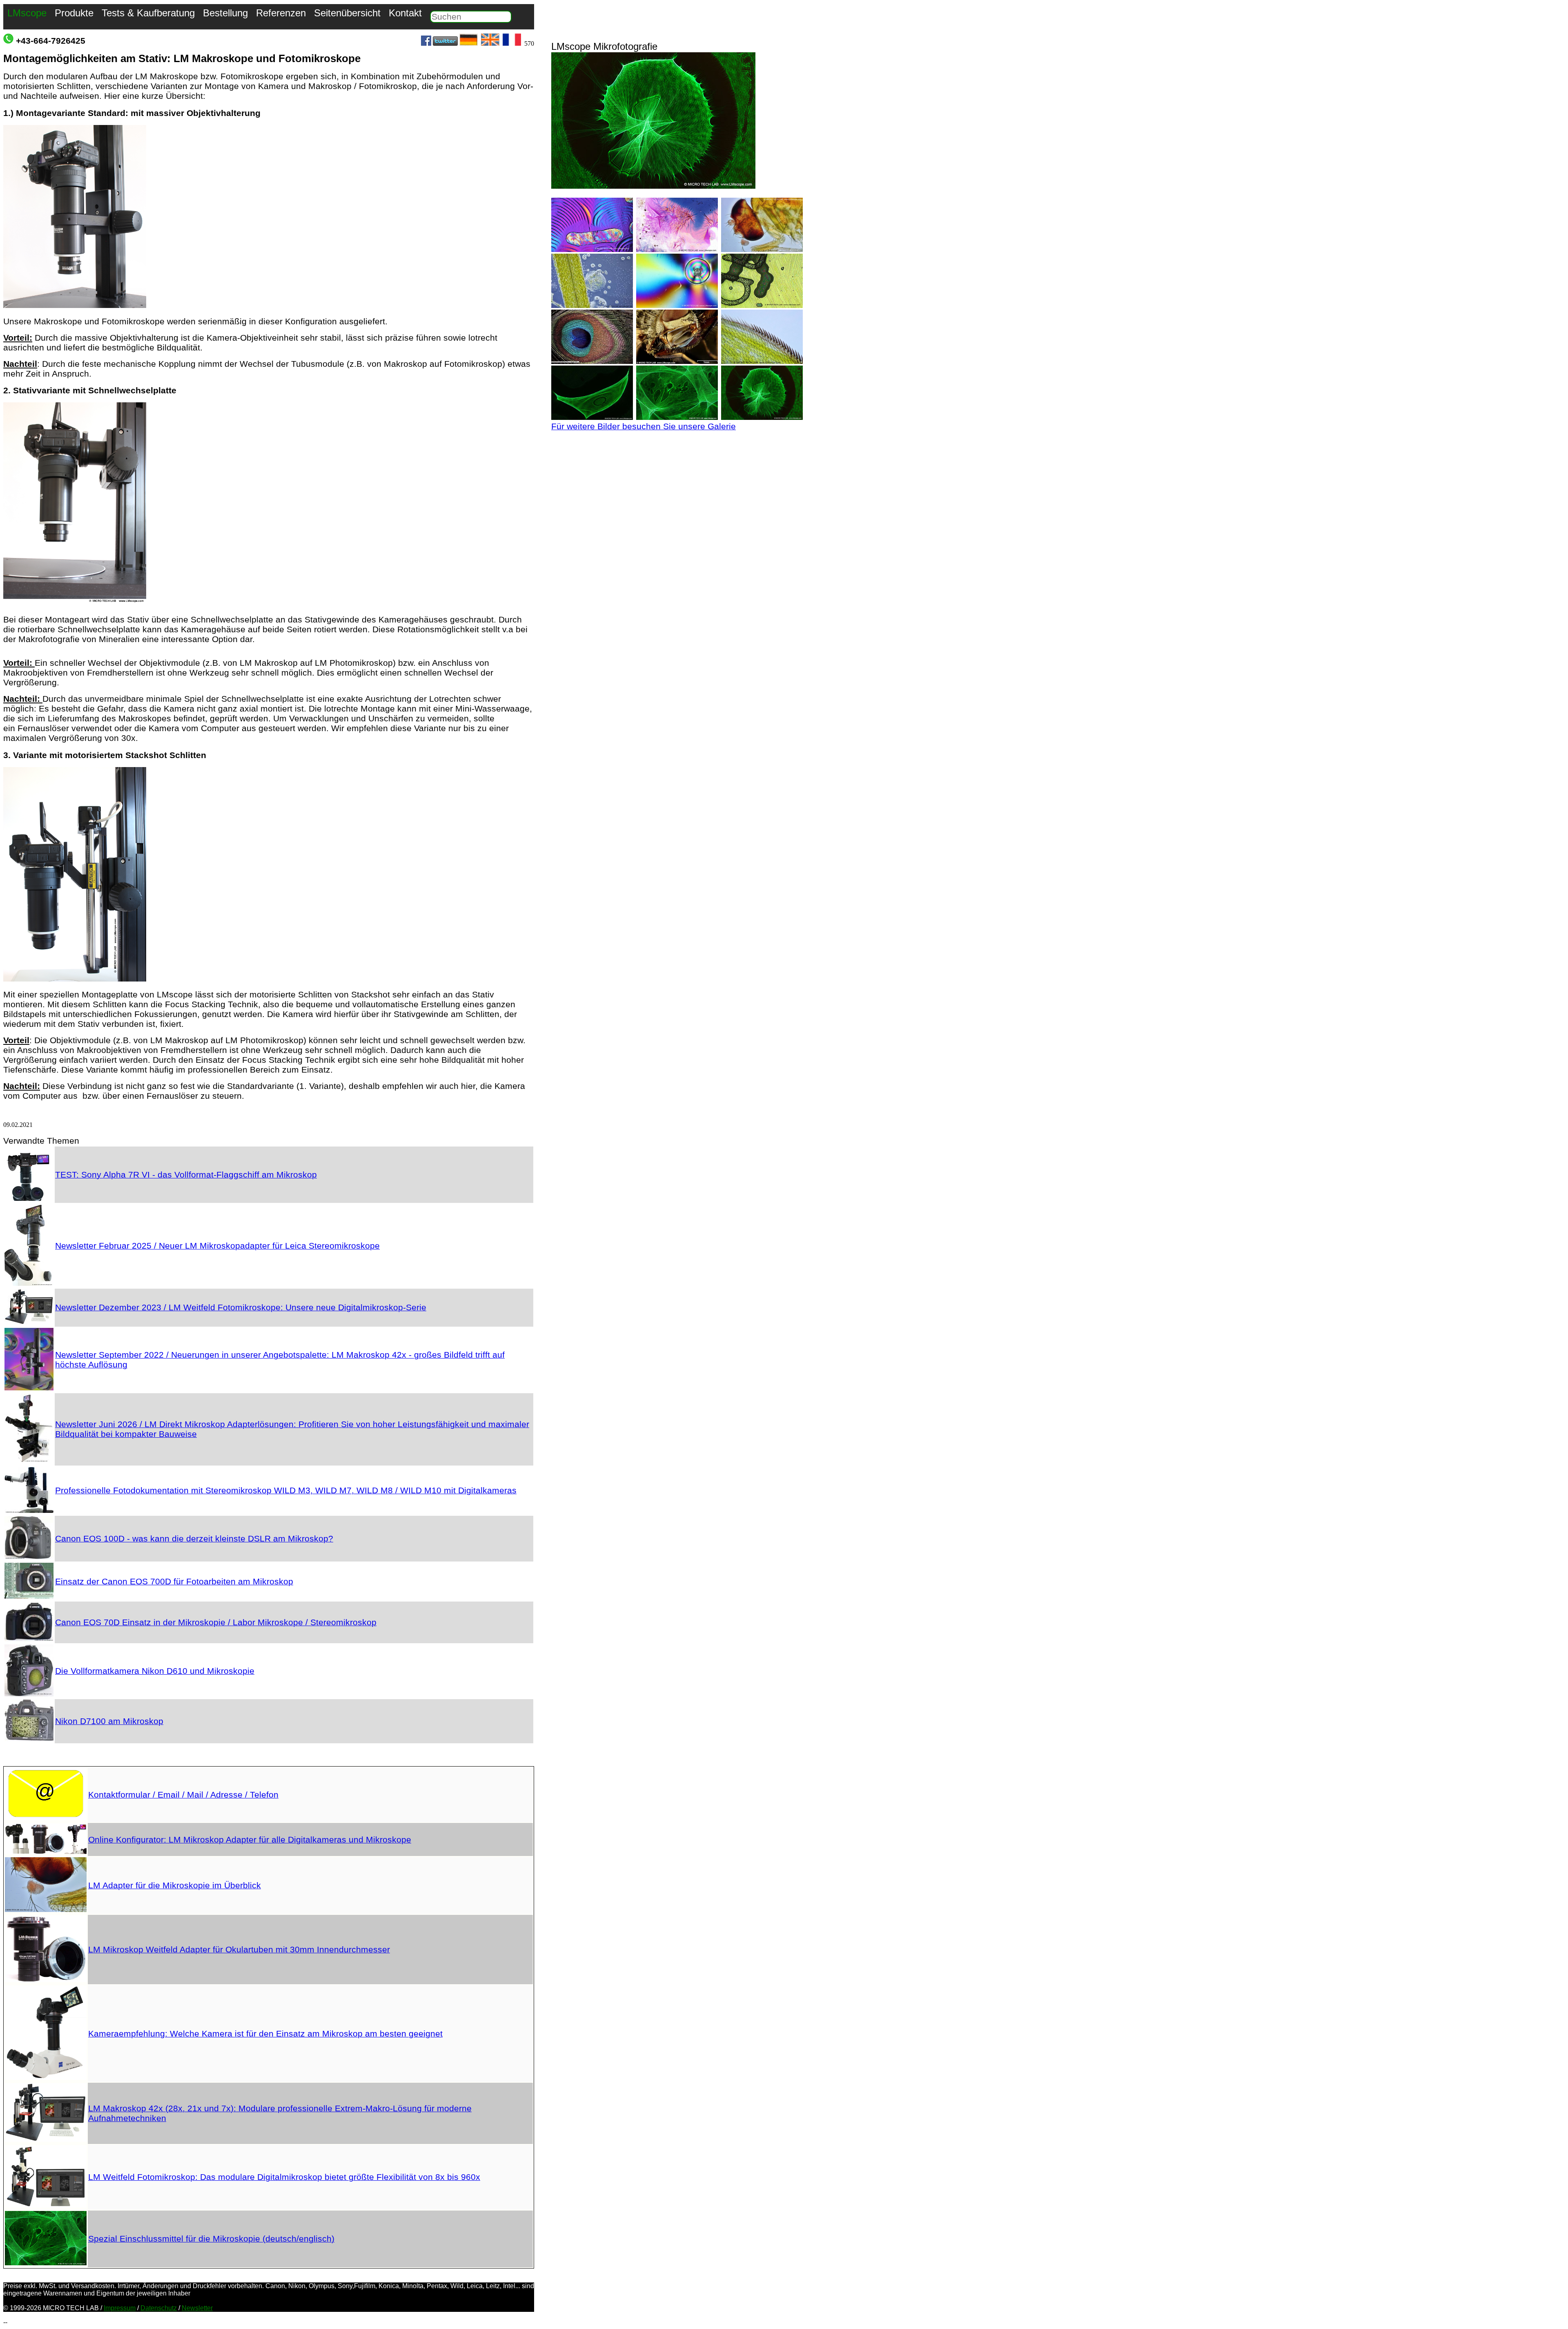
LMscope (27, 13)
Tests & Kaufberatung (148, 13)
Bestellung (225, 13)
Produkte (74, 13)
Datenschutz (159, 2308)
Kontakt (405, 13)
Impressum (120, 2308)
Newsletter (197, 2308)
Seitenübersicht (347, 13)
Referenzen (281, 13)
